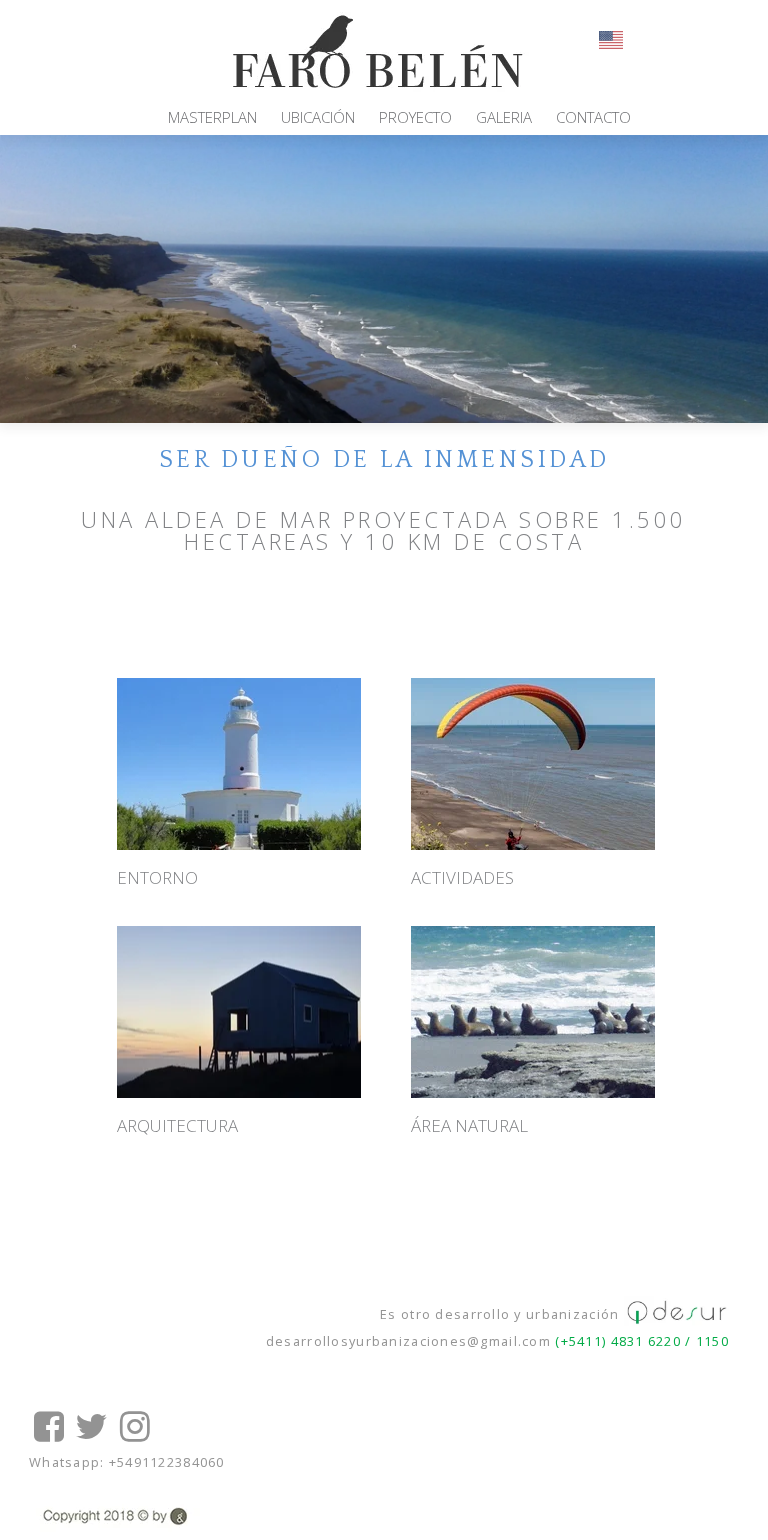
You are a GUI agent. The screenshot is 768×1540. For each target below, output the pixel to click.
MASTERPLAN (212, 117)
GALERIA (504, 117)
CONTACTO (593, 117)
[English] (612, 38)
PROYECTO (415, 117)
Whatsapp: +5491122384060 (127, 1462)
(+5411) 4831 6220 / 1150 (640, 1341)
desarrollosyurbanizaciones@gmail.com (408, 1341)
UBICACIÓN (318, 117)
